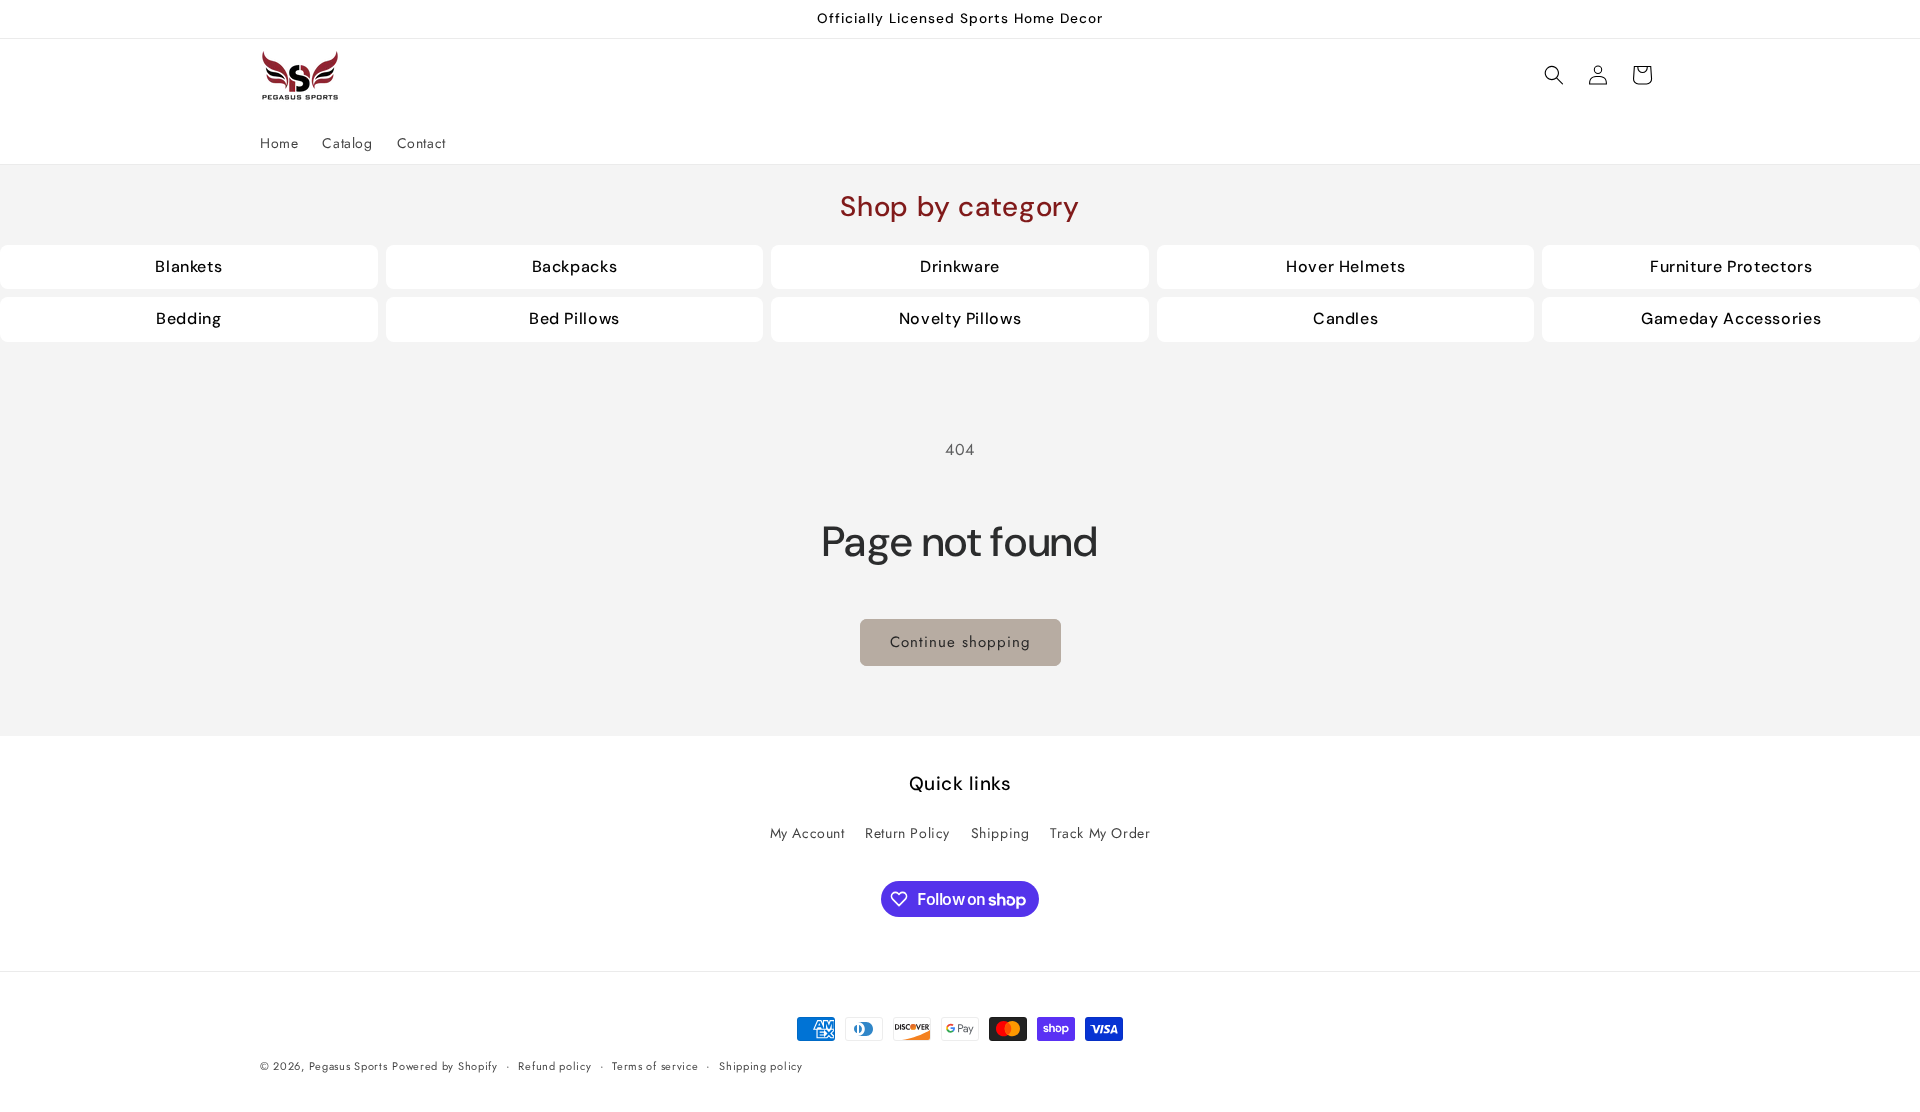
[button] (1554, 75)
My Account (807, 833)
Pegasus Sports (348, 1066)
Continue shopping (960, 642)
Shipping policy (761, 1066)
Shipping (1000, 833)
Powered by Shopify (445, 1066)
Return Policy (907, 833)
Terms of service (655, 1066)
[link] (189, 267)
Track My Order (1100, 833)
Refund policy (554, 1066)
